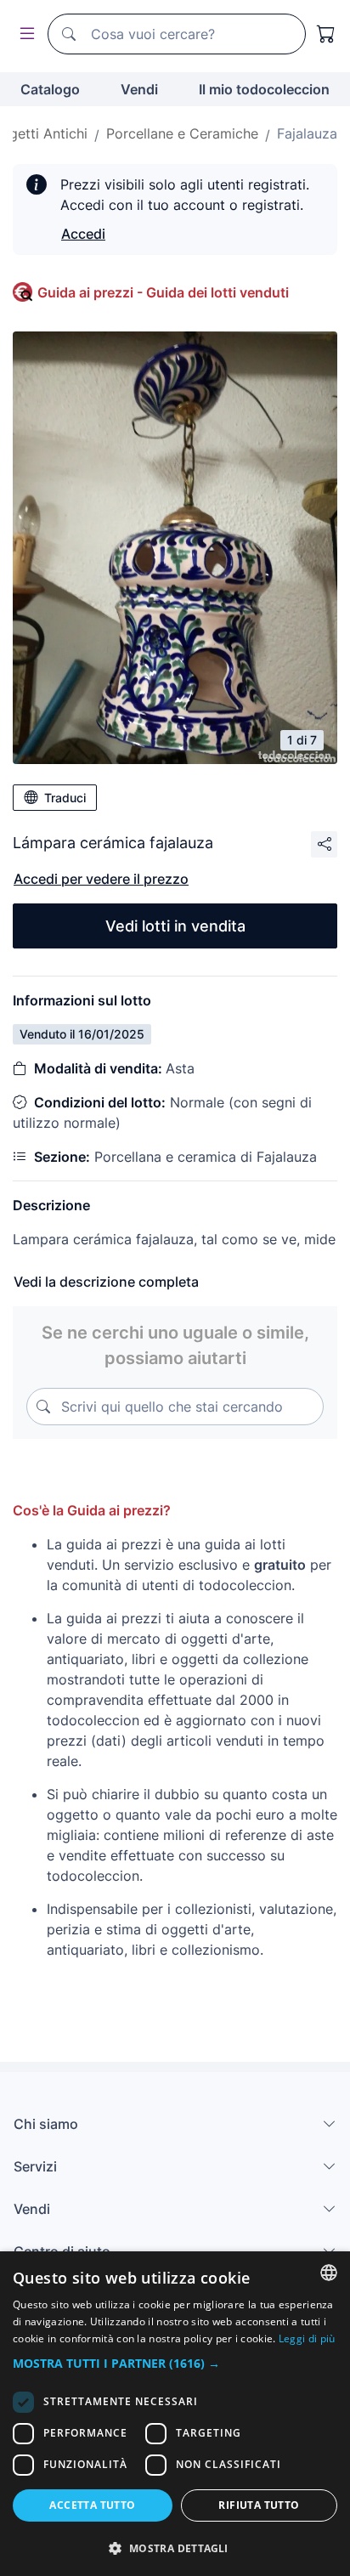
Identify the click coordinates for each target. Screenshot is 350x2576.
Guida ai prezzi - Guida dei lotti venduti (163, 292)
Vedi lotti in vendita (175, 926)
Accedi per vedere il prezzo (101, 879)
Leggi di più (307, 2338)
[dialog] (175, 2414)
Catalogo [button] (50, 89)
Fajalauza (307, 133)
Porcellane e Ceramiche (182, 133)
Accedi (83, 234)
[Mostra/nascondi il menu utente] (24, 34)
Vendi (139, 89)
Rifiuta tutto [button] (259, 2505)
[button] (175, 2363)
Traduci (65, 798)
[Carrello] (326, 34)
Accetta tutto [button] (92, 2505)
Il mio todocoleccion (264, 89)
